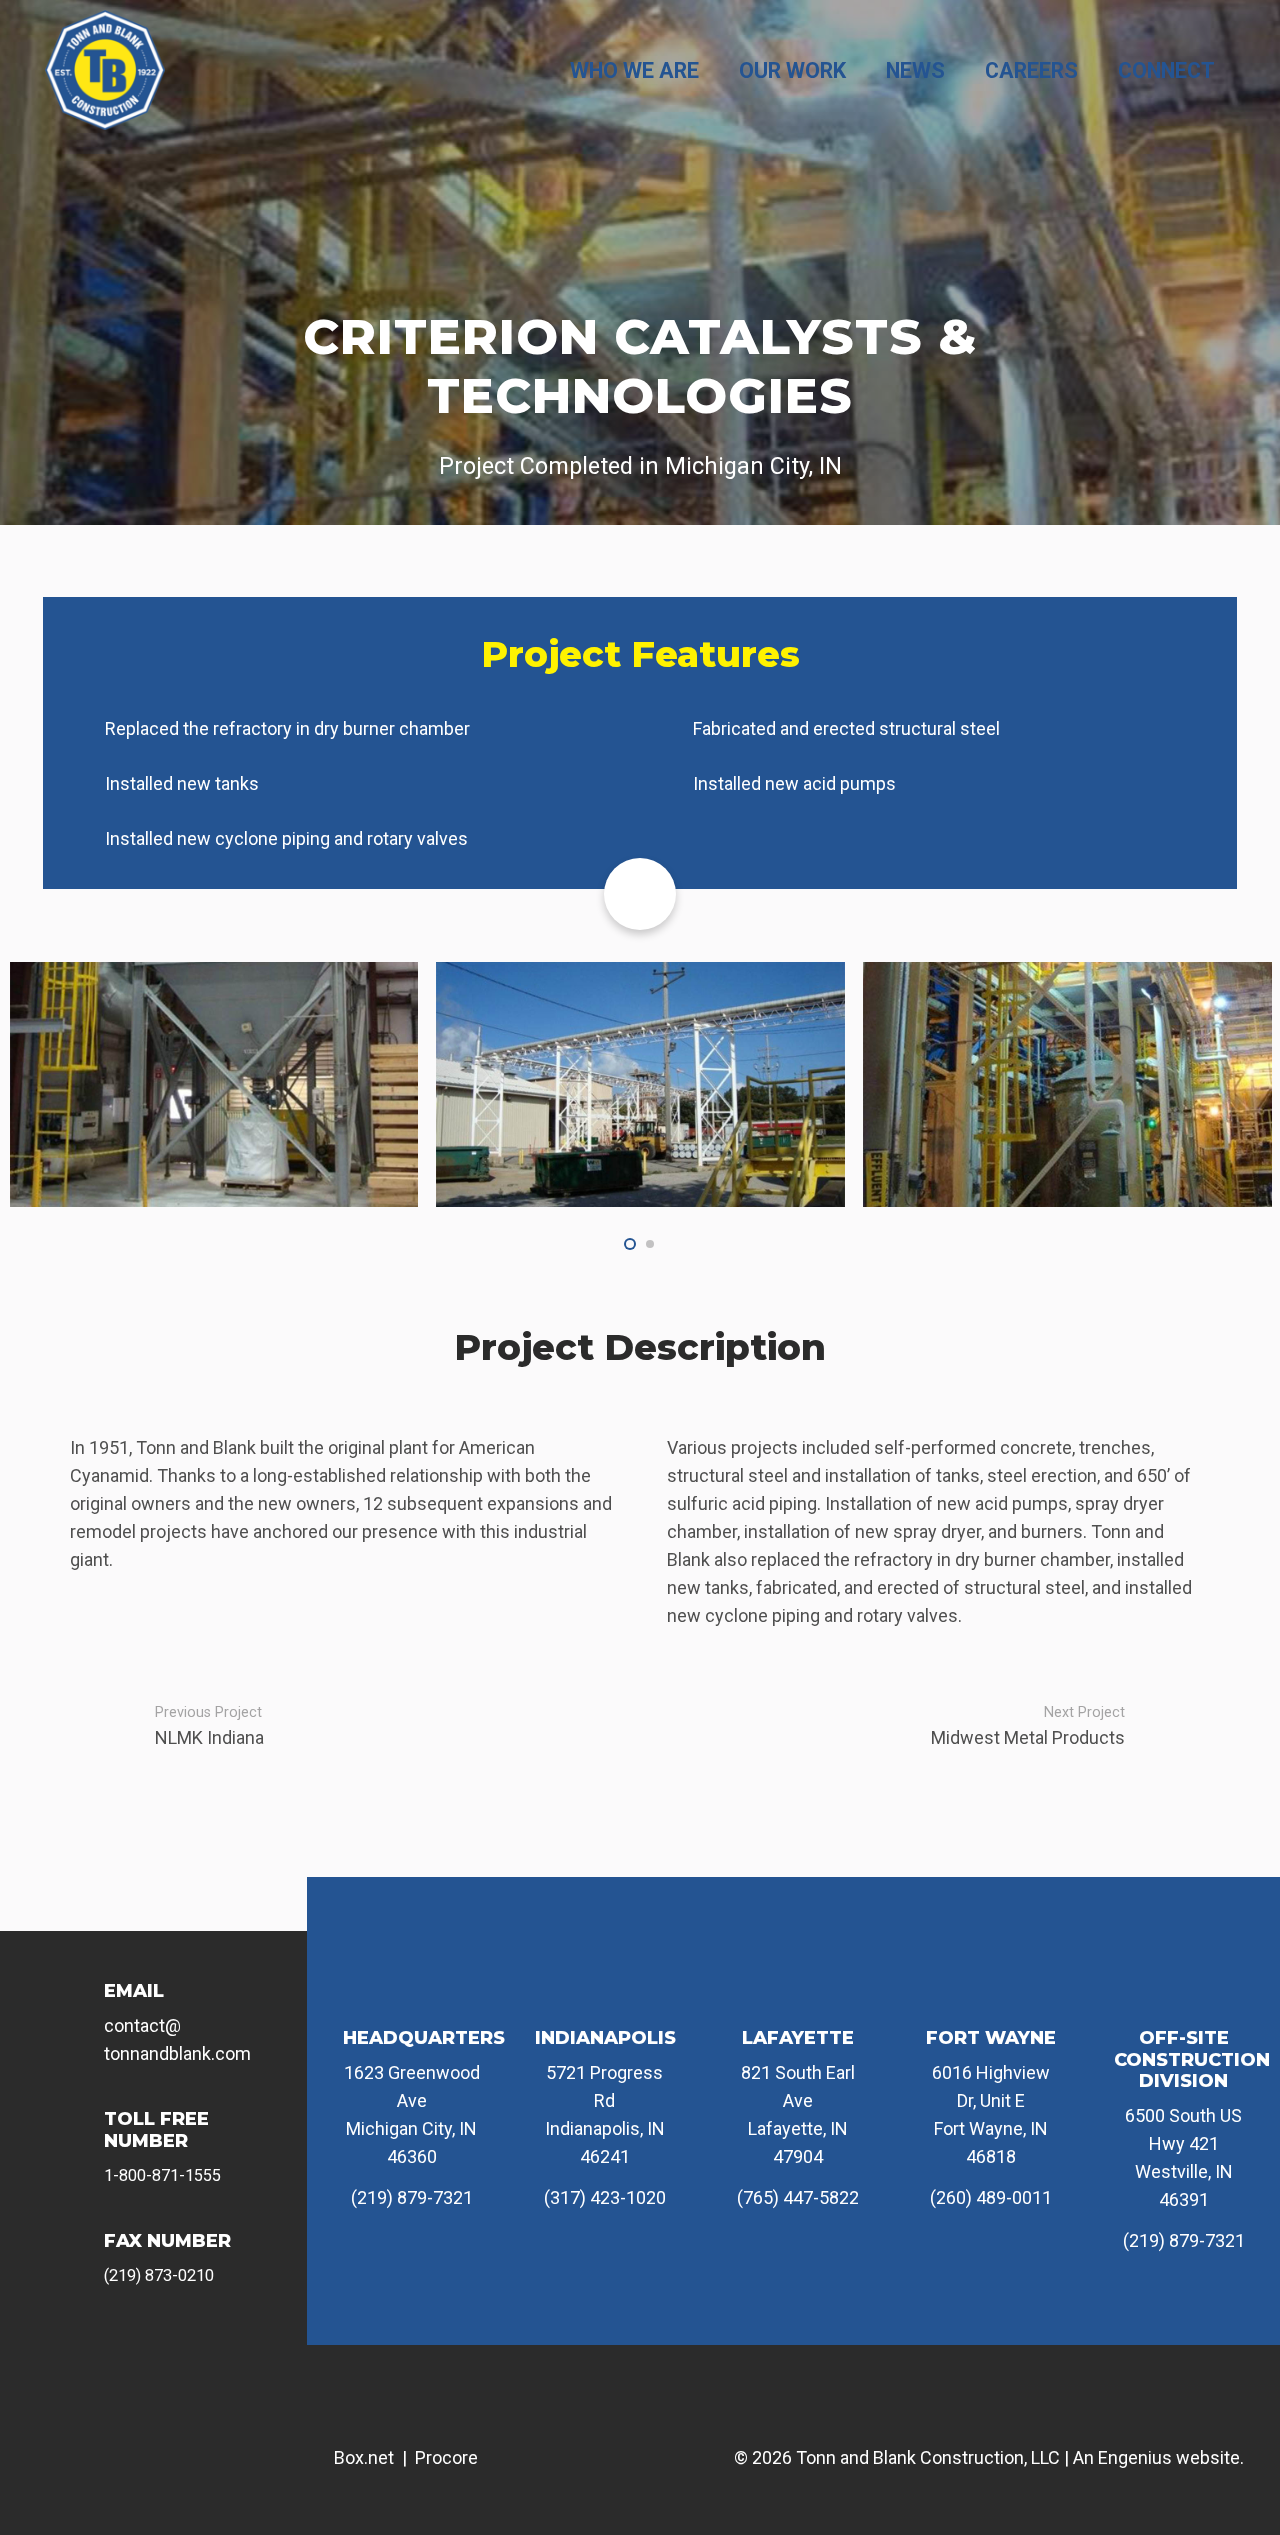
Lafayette (798, 2038)
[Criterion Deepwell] (213, 1084)
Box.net (364, 2457)
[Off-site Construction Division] (1184, 1993)
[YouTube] (178, 2351)
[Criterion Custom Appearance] (640, 1084)
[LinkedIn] (246, 2351)
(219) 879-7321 (412, 2197)
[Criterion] (1067, 1084)
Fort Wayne (991, 2038)
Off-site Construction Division (1192, 2059)
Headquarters (424, 2038)
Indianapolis (605, 2038)
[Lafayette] (798, 1993)
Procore (446, 2457)
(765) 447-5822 (798, 2197)
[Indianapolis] (605, 1993)
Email (134, 1991)
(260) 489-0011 (991, 2197)
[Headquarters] (412, 1993)
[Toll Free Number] (79, 2134)
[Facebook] (43, 2351)
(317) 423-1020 (605, 2197)
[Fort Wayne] (991, 1993)
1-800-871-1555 (162, 2175)
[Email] (79, 2006)
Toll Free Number (156, 2130)
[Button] (640, 894)
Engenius (1135, 2457)
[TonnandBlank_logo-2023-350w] (105, 70)
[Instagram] (111, 2351)
